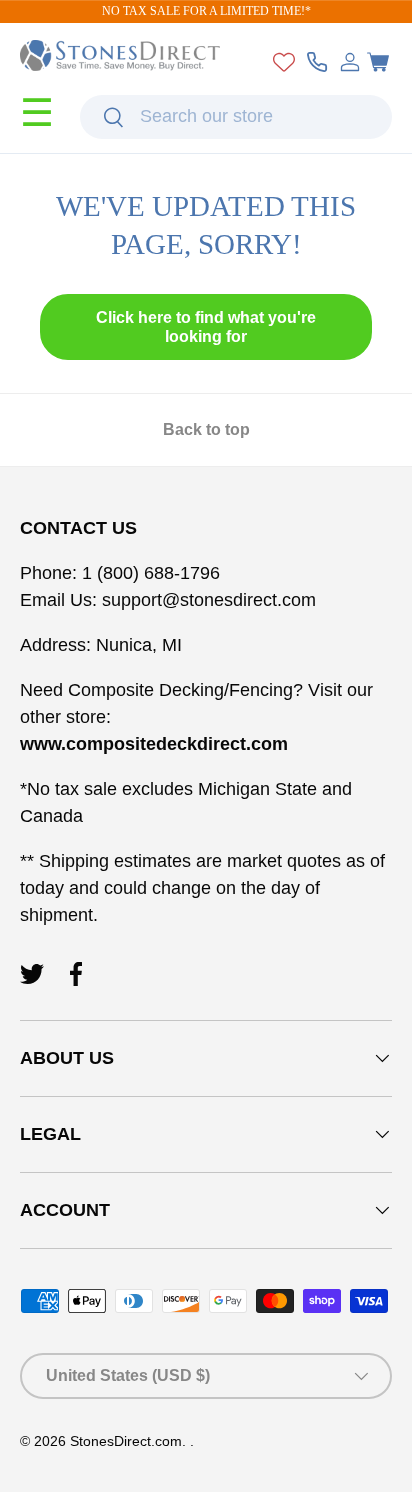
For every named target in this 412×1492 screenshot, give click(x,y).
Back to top (206, 429)
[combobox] (236, 117)
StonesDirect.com (126, 1441)
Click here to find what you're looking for (206, 327)
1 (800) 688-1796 (148, 573)
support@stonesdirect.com (209, 600)
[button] (378, 62)
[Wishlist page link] (284, 62)
